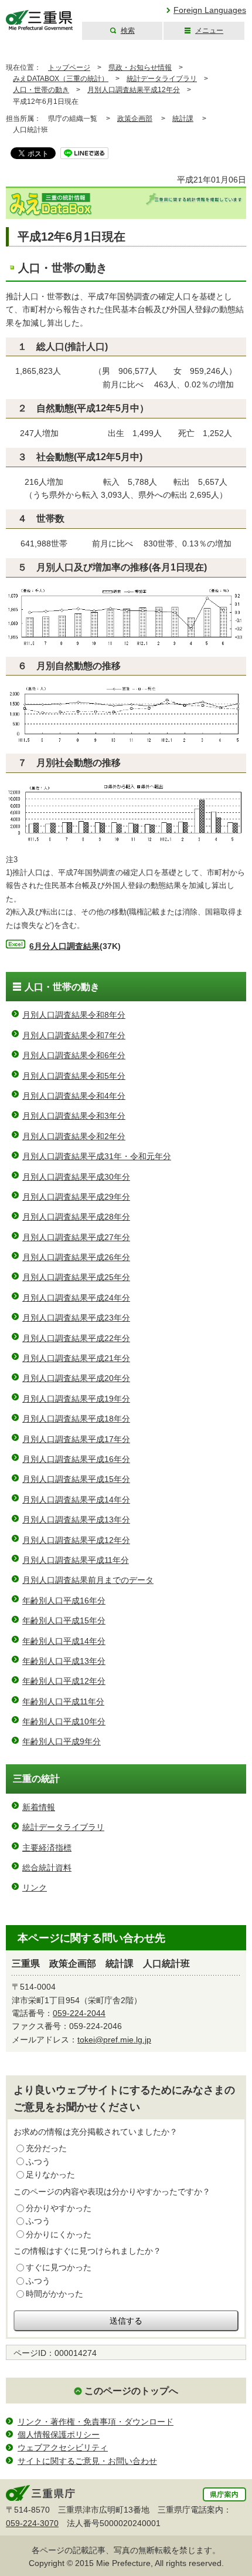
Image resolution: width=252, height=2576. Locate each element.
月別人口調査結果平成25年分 (76, 1277)
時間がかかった (55, 2294)
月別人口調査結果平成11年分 (76, 1560)
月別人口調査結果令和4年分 (74, 1096)
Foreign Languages (210, 10)
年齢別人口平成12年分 (64, 1681)
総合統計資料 (47, 1868)
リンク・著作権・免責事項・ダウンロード (96, 2422)
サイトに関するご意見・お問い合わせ (87, 2461)
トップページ (69, 67)
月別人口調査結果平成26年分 (76, 1257)
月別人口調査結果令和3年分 (74, 1116)
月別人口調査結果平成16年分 (76, 1459)
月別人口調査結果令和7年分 (74, 1035)
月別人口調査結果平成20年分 (76, 1378)
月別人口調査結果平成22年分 (76, 1338)
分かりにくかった (59, 2234)
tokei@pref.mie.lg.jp (114, 2040)
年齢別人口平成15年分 (64, 1620)
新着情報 (39, 1807)
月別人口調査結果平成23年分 (76, 1318)
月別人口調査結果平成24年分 (76, 1298)
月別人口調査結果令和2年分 (74, 1136)
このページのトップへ (131, 2391)
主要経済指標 (47, 1848)
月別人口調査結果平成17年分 (76, 1439)
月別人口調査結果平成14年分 (76, 1500)
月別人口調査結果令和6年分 (74, 1055)
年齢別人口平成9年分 (62, 1741)
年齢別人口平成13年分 (64, 1661)
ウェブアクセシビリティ (63, 2447)
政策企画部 (135, 119)
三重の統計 (36, 1779)
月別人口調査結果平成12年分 (134, 90)
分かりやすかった (59, 2208)
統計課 (183, 119)
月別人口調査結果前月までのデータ (88, 1580)
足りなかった (50, 2175)
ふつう (38, 2162)
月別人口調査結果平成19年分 (76, 1399)
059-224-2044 (79, 2013)
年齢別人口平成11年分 (63, 1701)
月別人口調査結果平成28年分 (76, 1217)
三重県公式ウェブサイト (40, 20)
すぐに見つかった (59, 2267)
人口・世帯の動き (41, 90)
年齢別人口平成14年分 (64, 1641)
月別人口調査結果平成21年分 (76, 1358)
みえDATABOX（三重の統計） (61, 79)
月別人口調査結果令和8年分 (74, 1015)
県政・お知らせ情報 (140, 67)
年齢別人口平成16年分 (64, 1601)
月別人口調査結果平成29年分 (76, 1197)
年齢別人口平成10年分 (64, 1721)
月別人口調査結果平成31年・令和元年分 (97, 1156)
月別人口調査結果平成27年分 (76, 1237)
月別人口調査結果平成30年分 (76, 1177)
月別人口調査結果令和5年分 (74, 1076)
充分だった (46, 2148)
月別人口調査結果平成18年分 (76, 1419)
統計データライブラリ (162, 79)
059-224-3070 (32, 2523)
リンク (35, 1888)
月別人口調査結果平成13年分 (76, 1520)
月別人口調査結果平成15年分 (76, 1479)
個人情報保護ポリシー (59, 2435)
